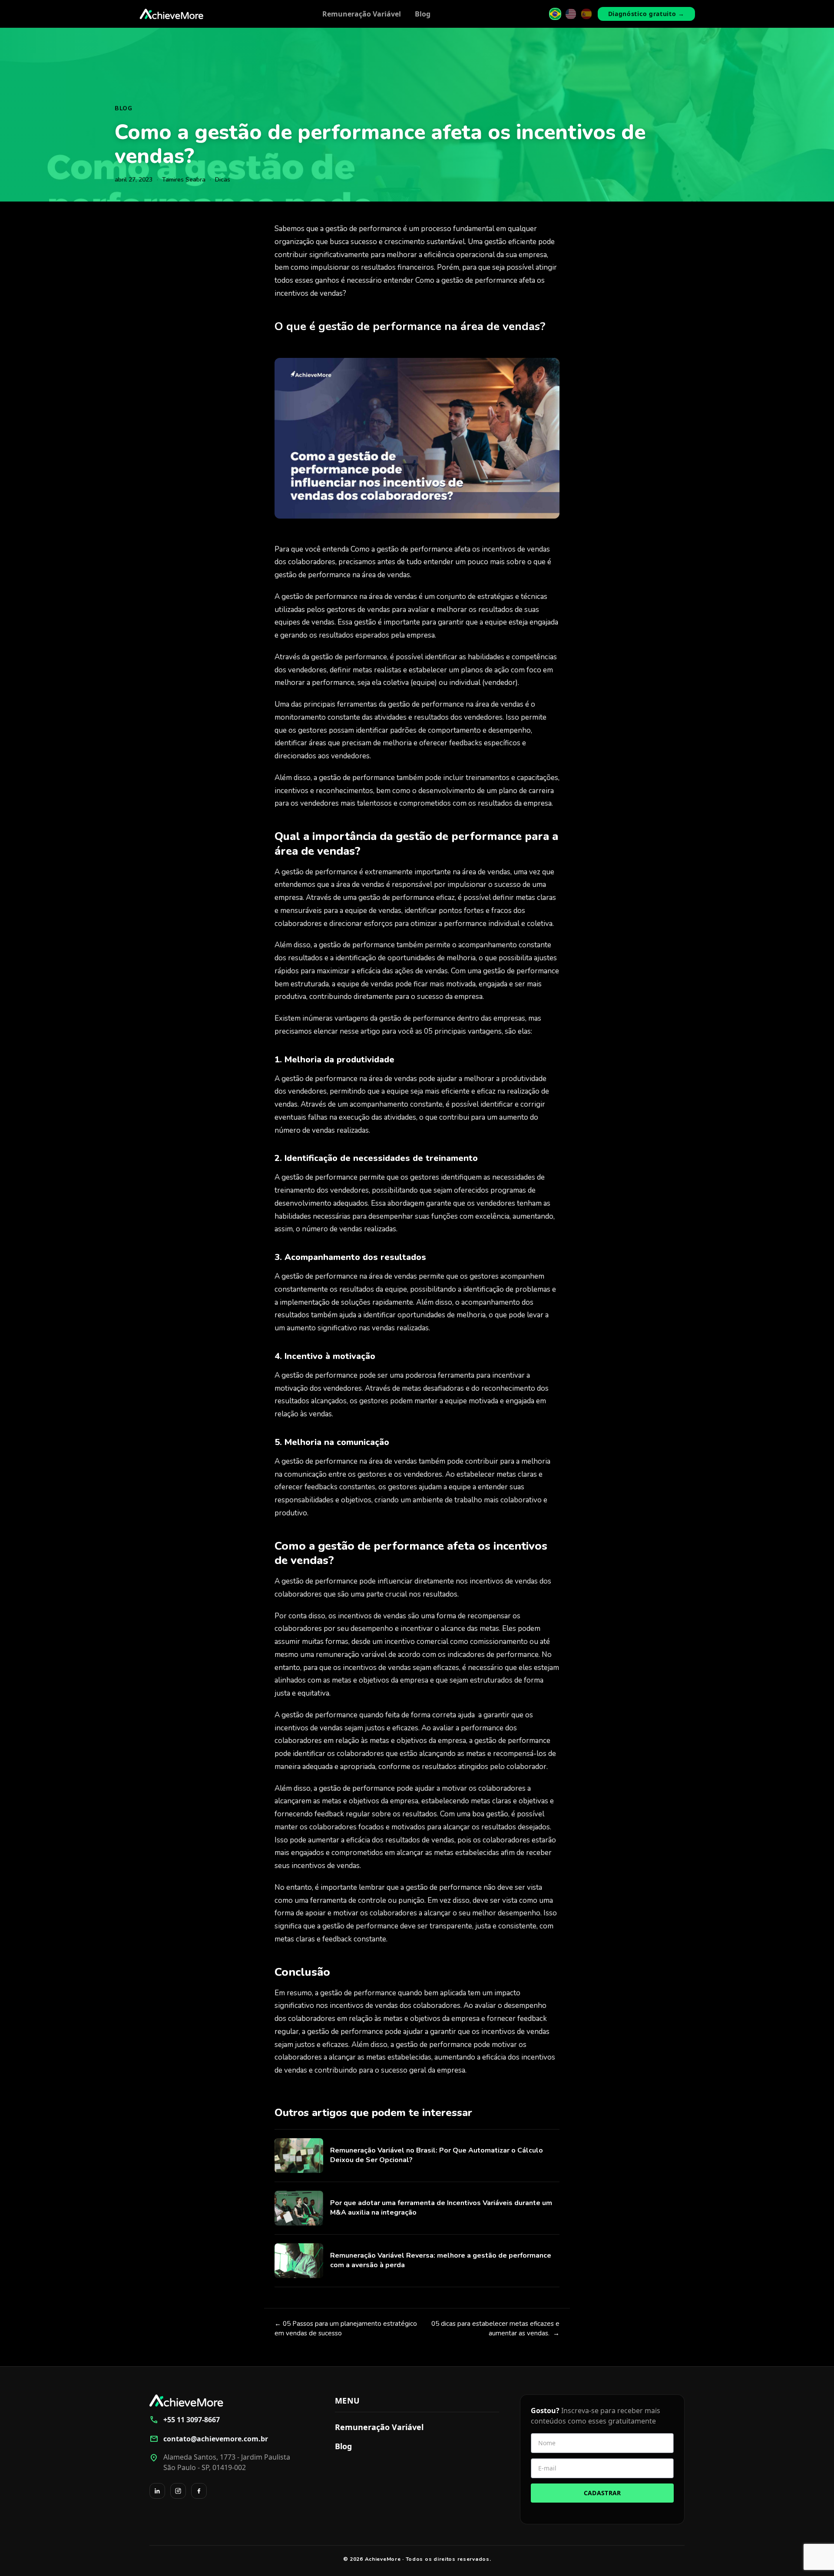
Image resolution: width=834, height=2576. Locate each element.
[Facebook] (199, 2491)
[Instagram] (178, 2491)
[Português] (555, 14)
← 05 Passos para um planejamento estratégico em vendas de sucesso (346, 2329)
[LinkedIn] (157, 2491)
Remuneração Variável (362, 14)
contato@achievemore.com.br (209, 2439)
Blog (423, 14)
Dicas (223, 180)
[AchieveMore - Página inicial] (172, 14)
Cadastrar (602, 2493)
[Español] (586, 14)
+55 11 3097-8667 (185, 2420)
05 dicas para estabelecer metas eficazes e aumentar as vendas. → (495, 2329)
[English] (571, 14)
